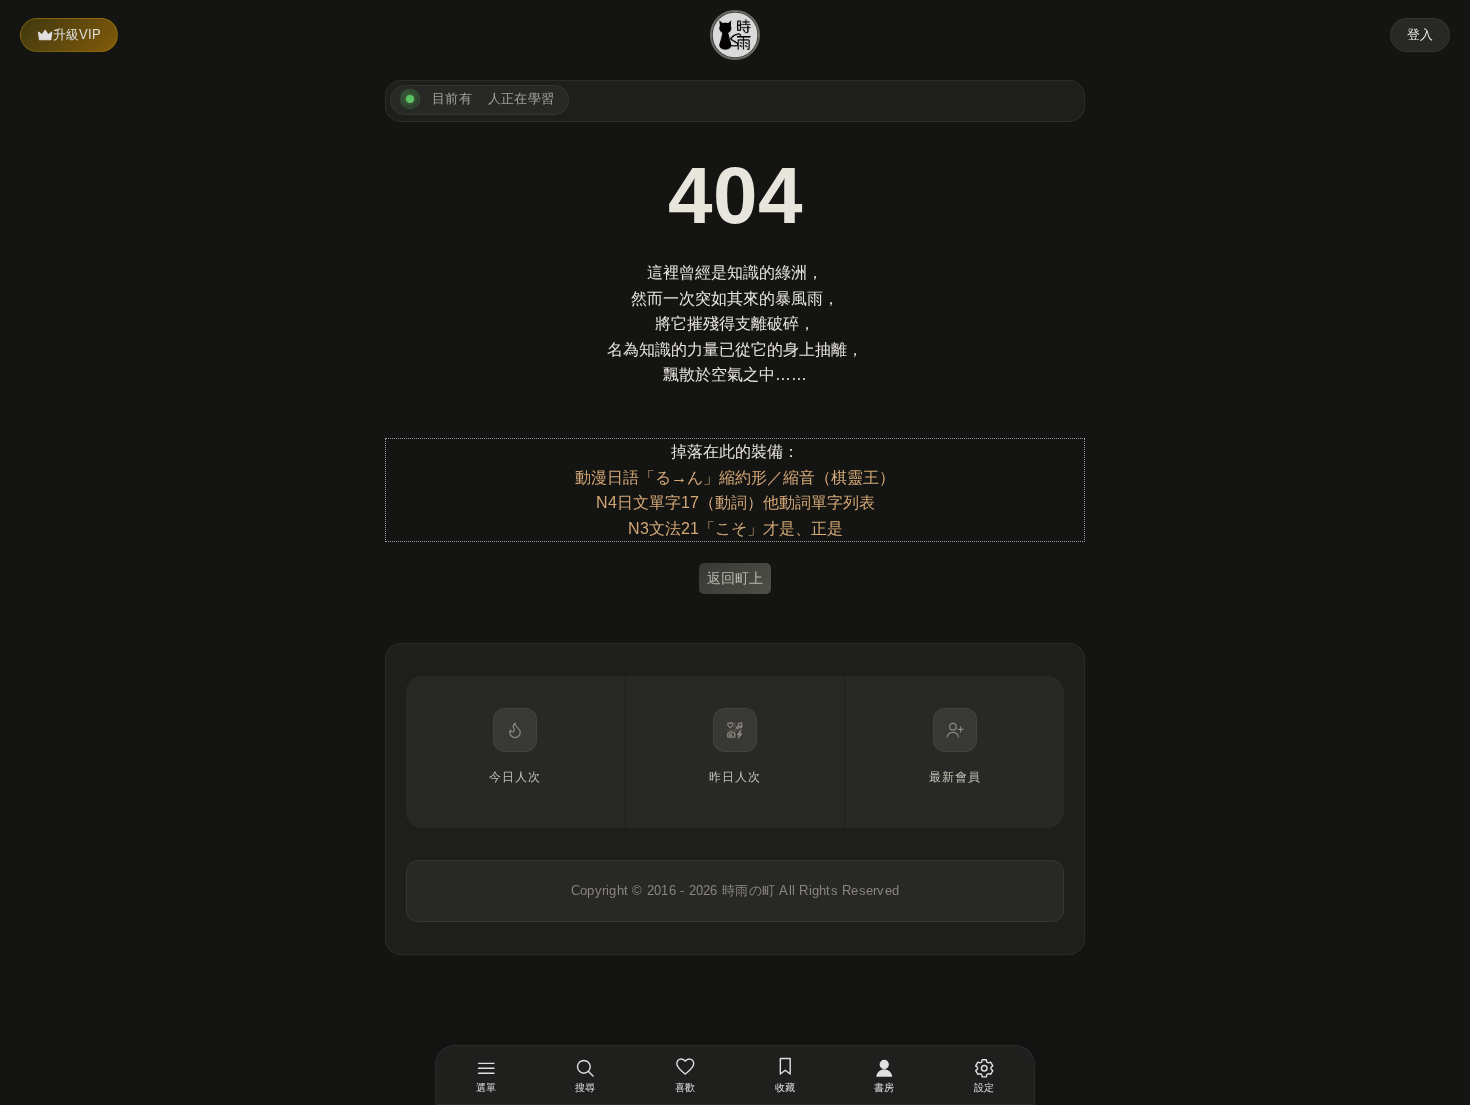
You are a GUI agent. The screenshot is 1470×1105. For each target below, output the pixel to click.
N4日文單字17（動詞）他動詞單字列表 (735, 502)
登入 (1420, 34)
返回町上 (735, 578)
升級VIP (77, 34)
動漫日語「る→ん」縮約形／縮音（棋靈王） (735, 477)
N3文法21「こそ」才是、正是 (735, 528)
